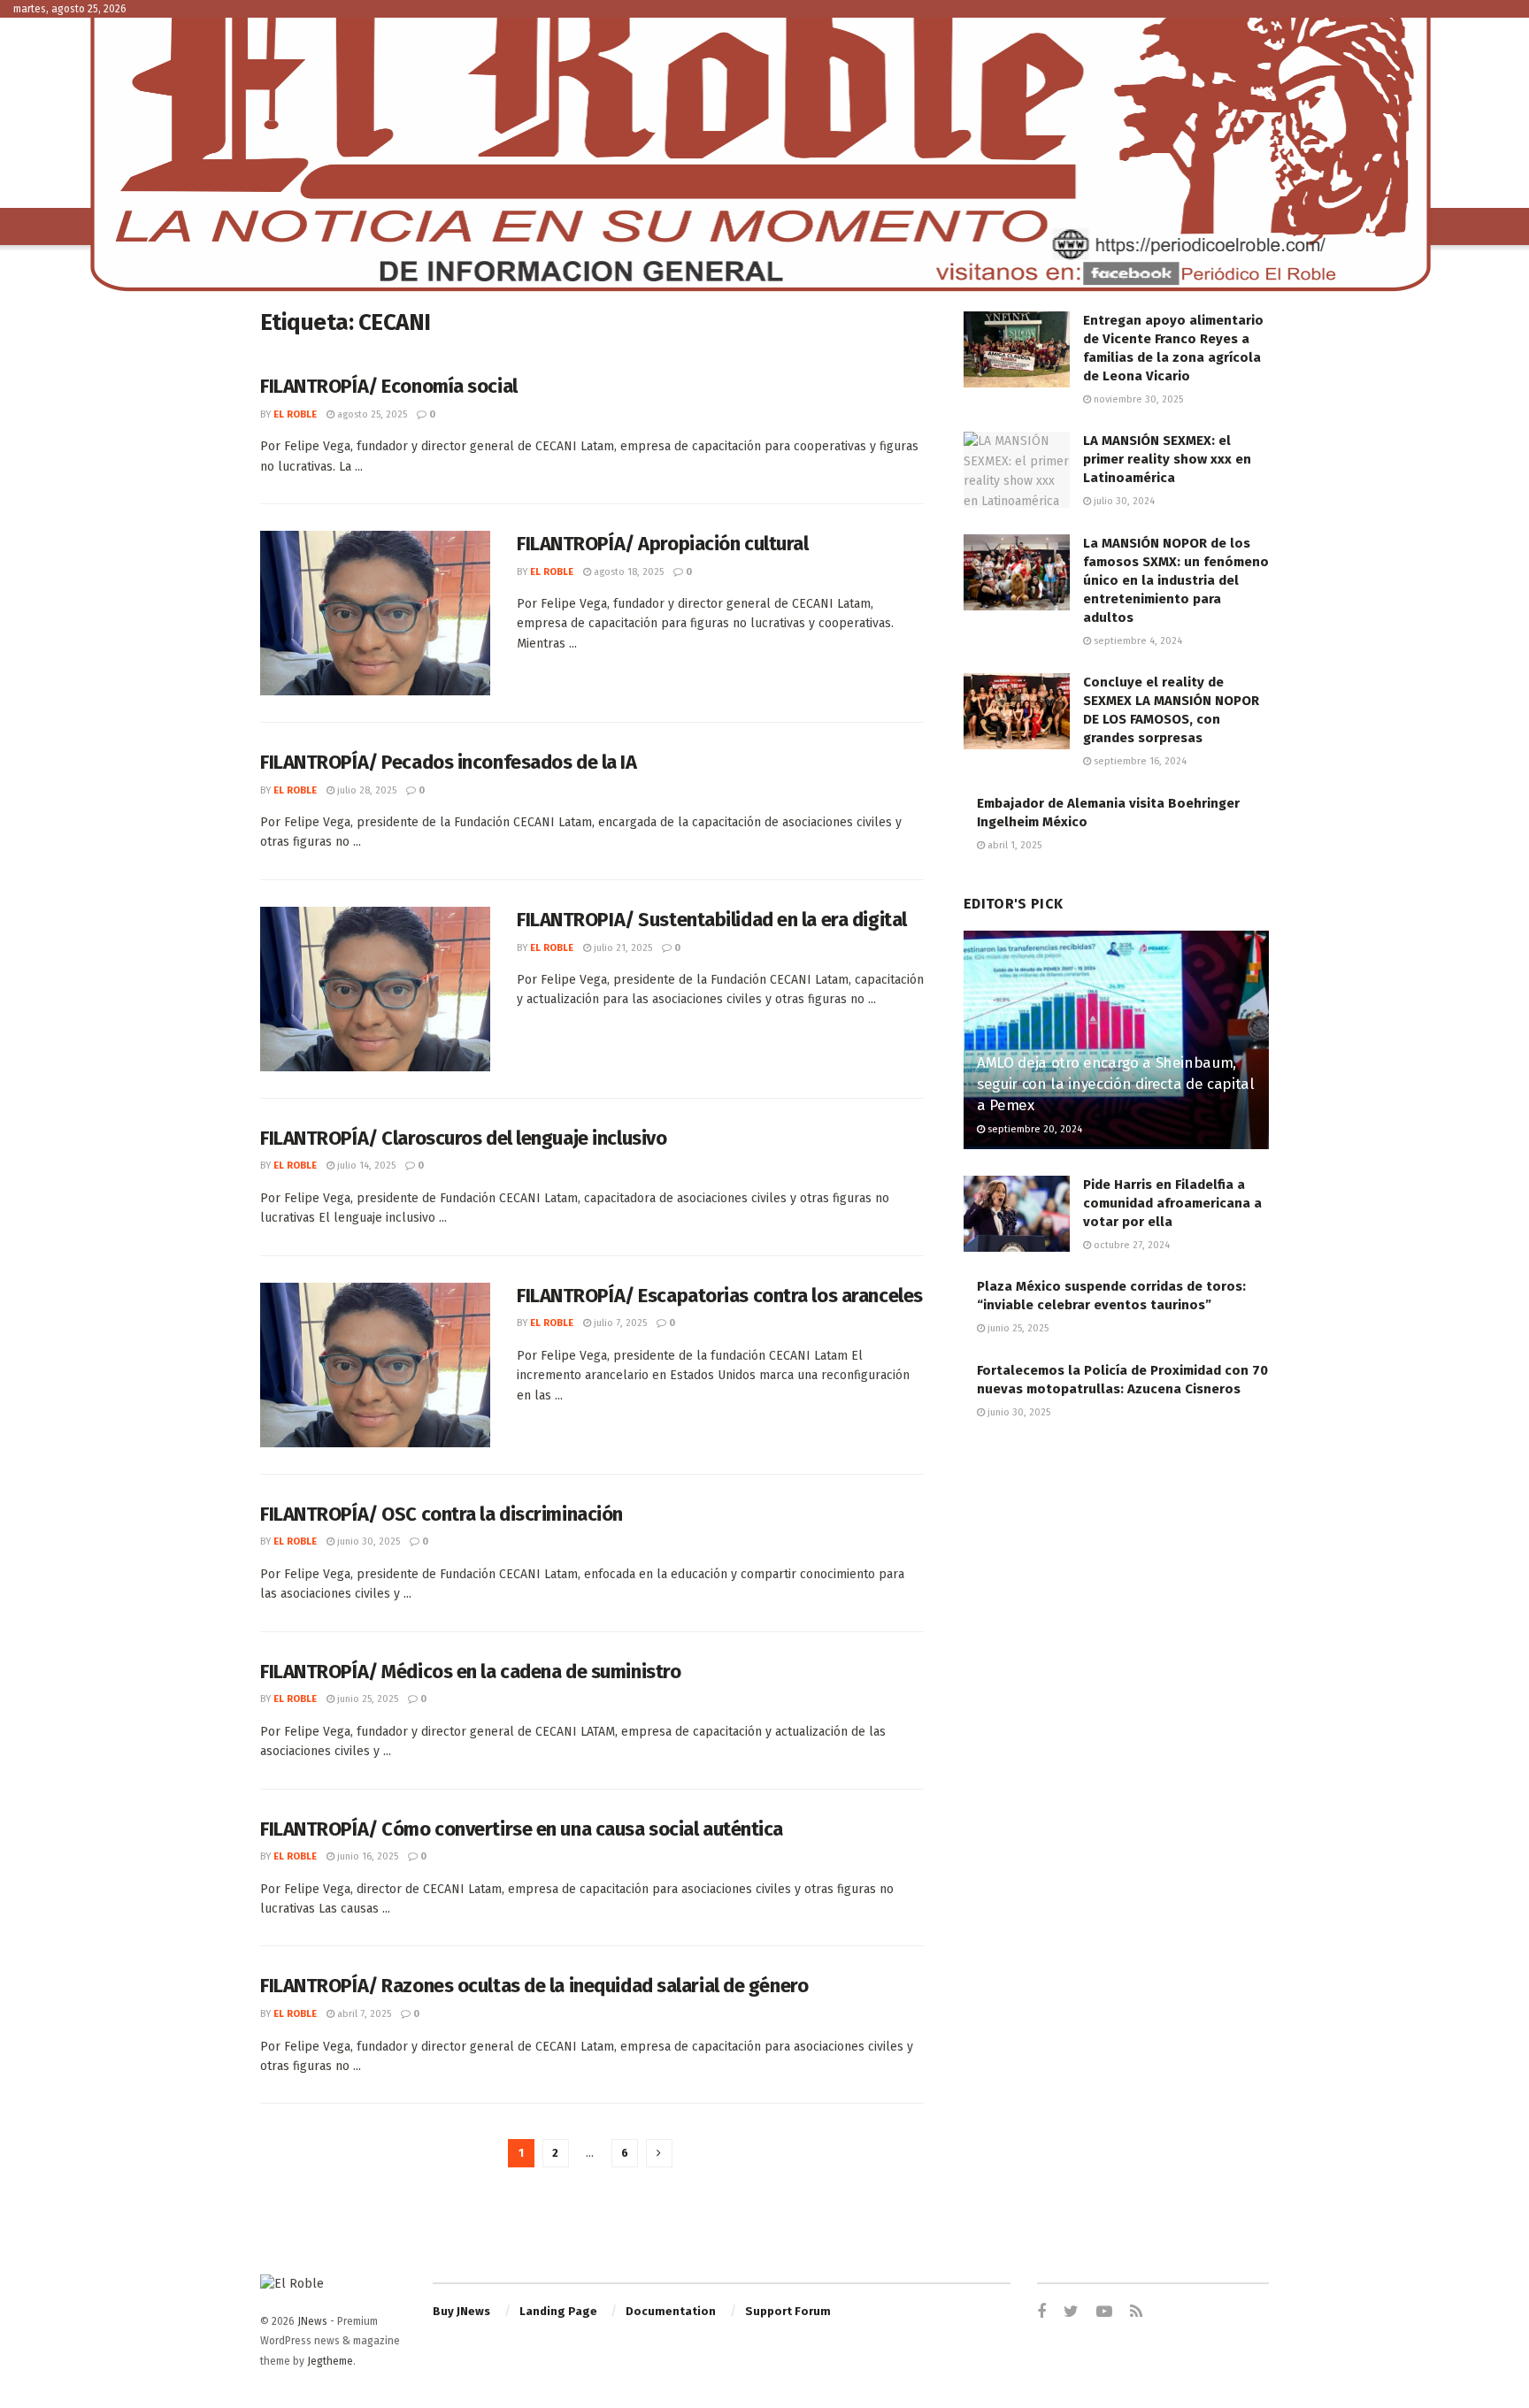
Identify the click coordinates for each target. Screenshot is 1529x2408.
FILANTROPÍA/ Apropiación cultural (662, 544)
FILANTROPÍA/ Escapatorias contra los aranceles (720, 1296)
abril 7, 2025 (363, 2014)
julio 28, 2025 (365, 790)
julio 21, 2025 (622, 948)
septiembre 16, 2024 (1139, 761)
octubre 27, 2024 (1130, 1245)
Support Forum (788, 2311)
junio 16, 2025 (366, 1856)
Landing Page (558, 2311)
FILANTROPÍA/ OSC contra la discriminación (442, 1514)
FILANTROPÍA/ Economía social (389, 386)
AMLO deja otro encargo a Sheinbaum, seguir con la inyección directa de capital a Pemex (1116, 1084)
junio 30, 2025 (367, 1541)
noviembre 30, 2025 (1137, 399)
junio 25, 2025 (366, 1699)
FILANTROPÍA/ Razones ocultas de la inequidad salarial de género (534, 1986)
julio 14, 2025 (365, 1166)
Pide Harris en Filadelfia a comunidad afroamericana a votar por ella (1172, 1203)
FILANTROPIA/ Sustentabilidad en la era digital (712, 920)
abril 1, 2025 (1013, 845)
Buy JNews (461, 2311)
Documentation (671, 2311)
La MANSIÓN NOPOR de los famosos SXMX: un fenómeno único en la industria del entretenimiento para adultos (1176, 580)
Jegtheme (330, 2361)
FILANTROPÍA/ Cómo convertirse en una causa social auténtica (522, 1829)
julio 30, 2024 (1123, 501)
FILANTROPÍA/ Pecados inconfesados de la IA (449, 762)
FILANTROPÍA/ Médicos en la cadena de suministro (470, 1672)
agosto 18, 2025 (627, 572)
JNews (312, 2321)
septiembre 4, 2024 (1137, 641)
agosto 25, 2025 (371, 414)
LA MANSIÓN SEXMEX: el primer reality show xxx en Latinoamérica (1167, 459)
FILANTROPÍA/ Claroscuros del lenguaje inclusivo (463, 1138)
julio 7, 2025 (619, 1323)
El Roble (295, 414)
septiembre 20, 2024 (1033, 1129)
